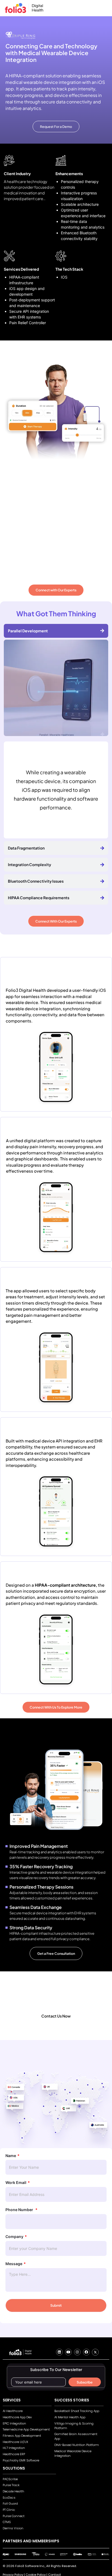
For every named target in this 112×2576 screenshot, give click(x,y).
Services (12, 2400)
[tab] (56, 631)
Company (14, 2237)
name (11, 2156)
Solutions (14, 2468)
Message (14, 2264)
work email (16, 2183)
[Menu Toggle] (101, 8)
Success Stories (72, 2400)
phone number (20, 2210)
